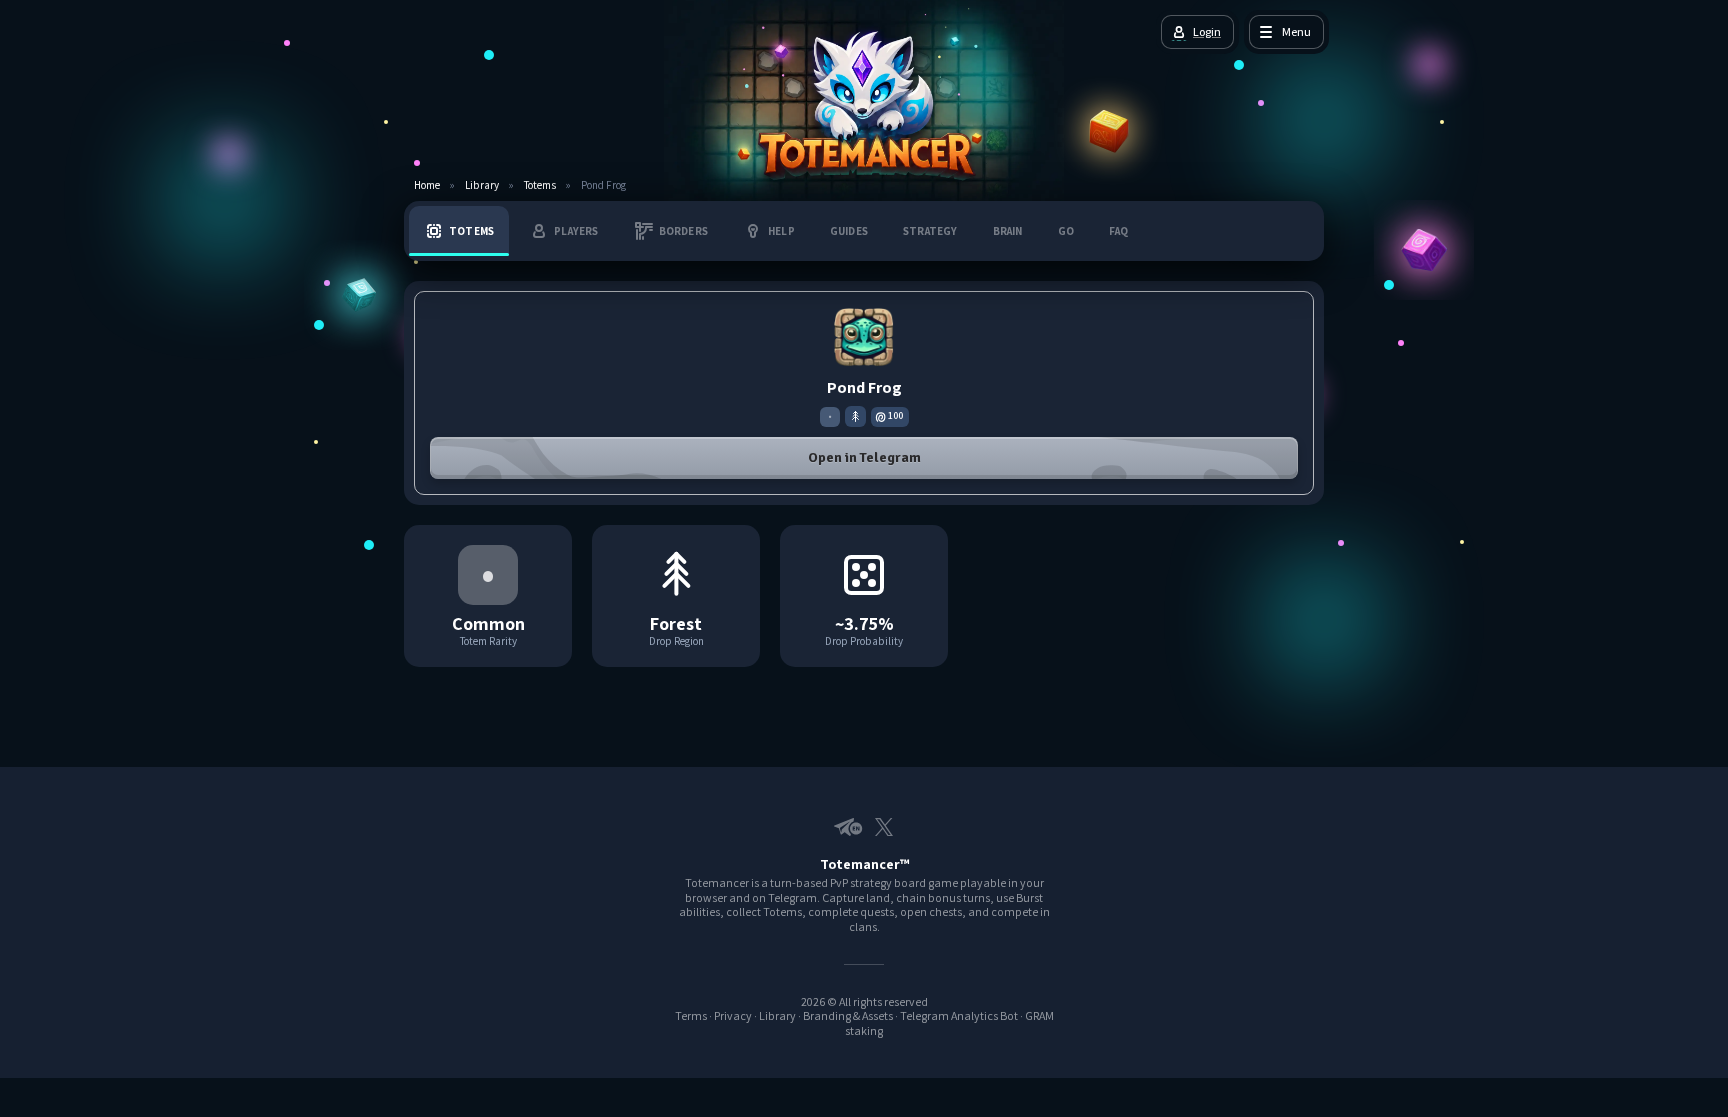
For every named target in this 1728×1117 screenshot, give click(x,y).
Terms (691, 1015)
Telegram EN (844, 827)
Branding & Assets (848, 1015)
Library (482, 185)
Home (427, 185)
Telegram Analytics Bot (959, 1015)
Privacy (733, 1015)
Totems (540, 185)
